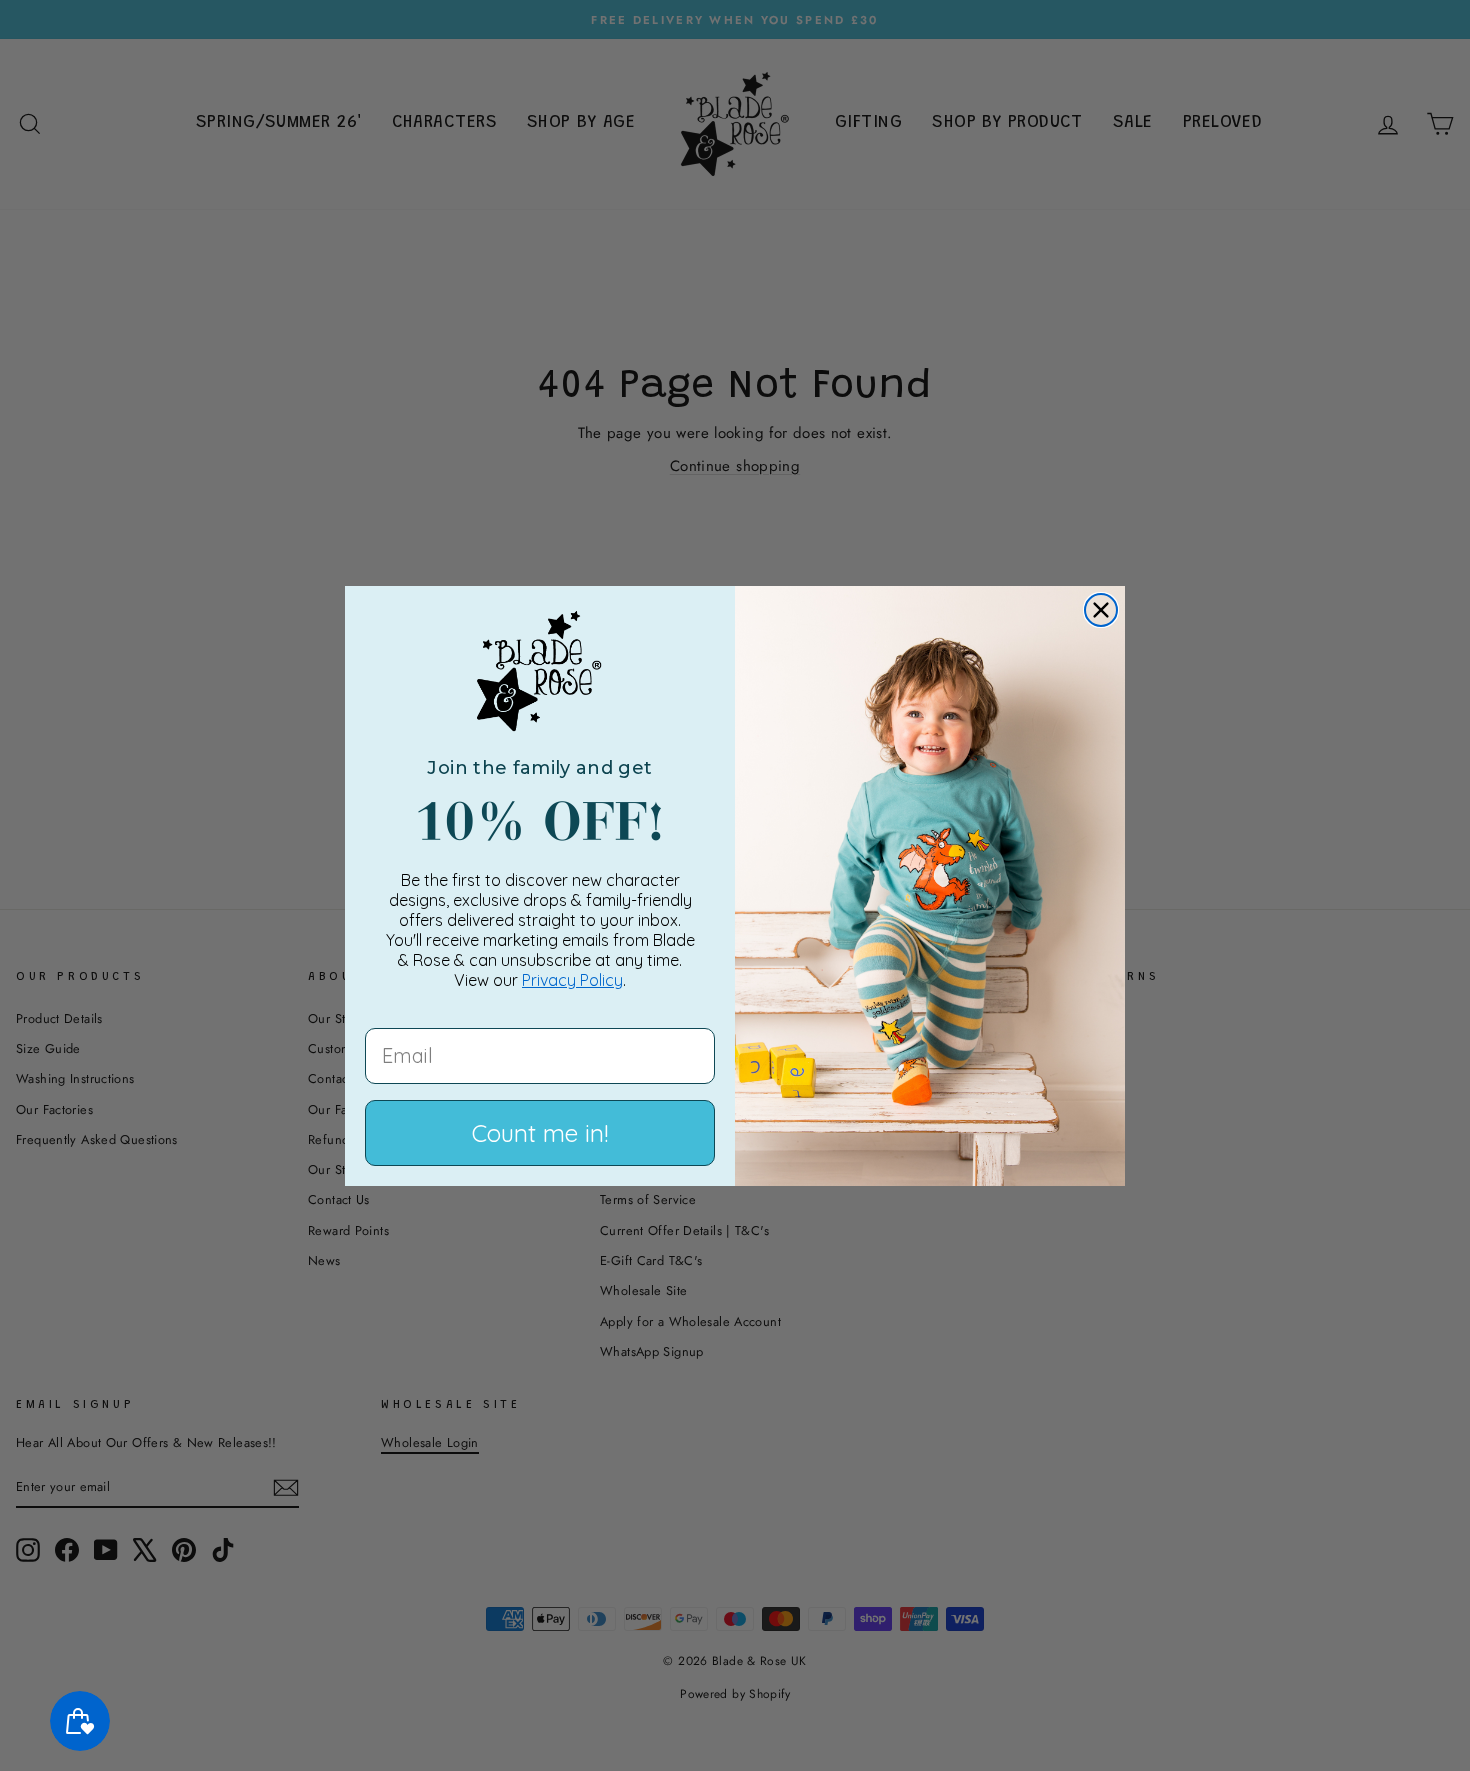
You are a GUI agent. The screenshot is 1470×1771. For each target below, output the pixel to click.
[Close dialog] (1101, 610)
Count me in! (540, 1133)
